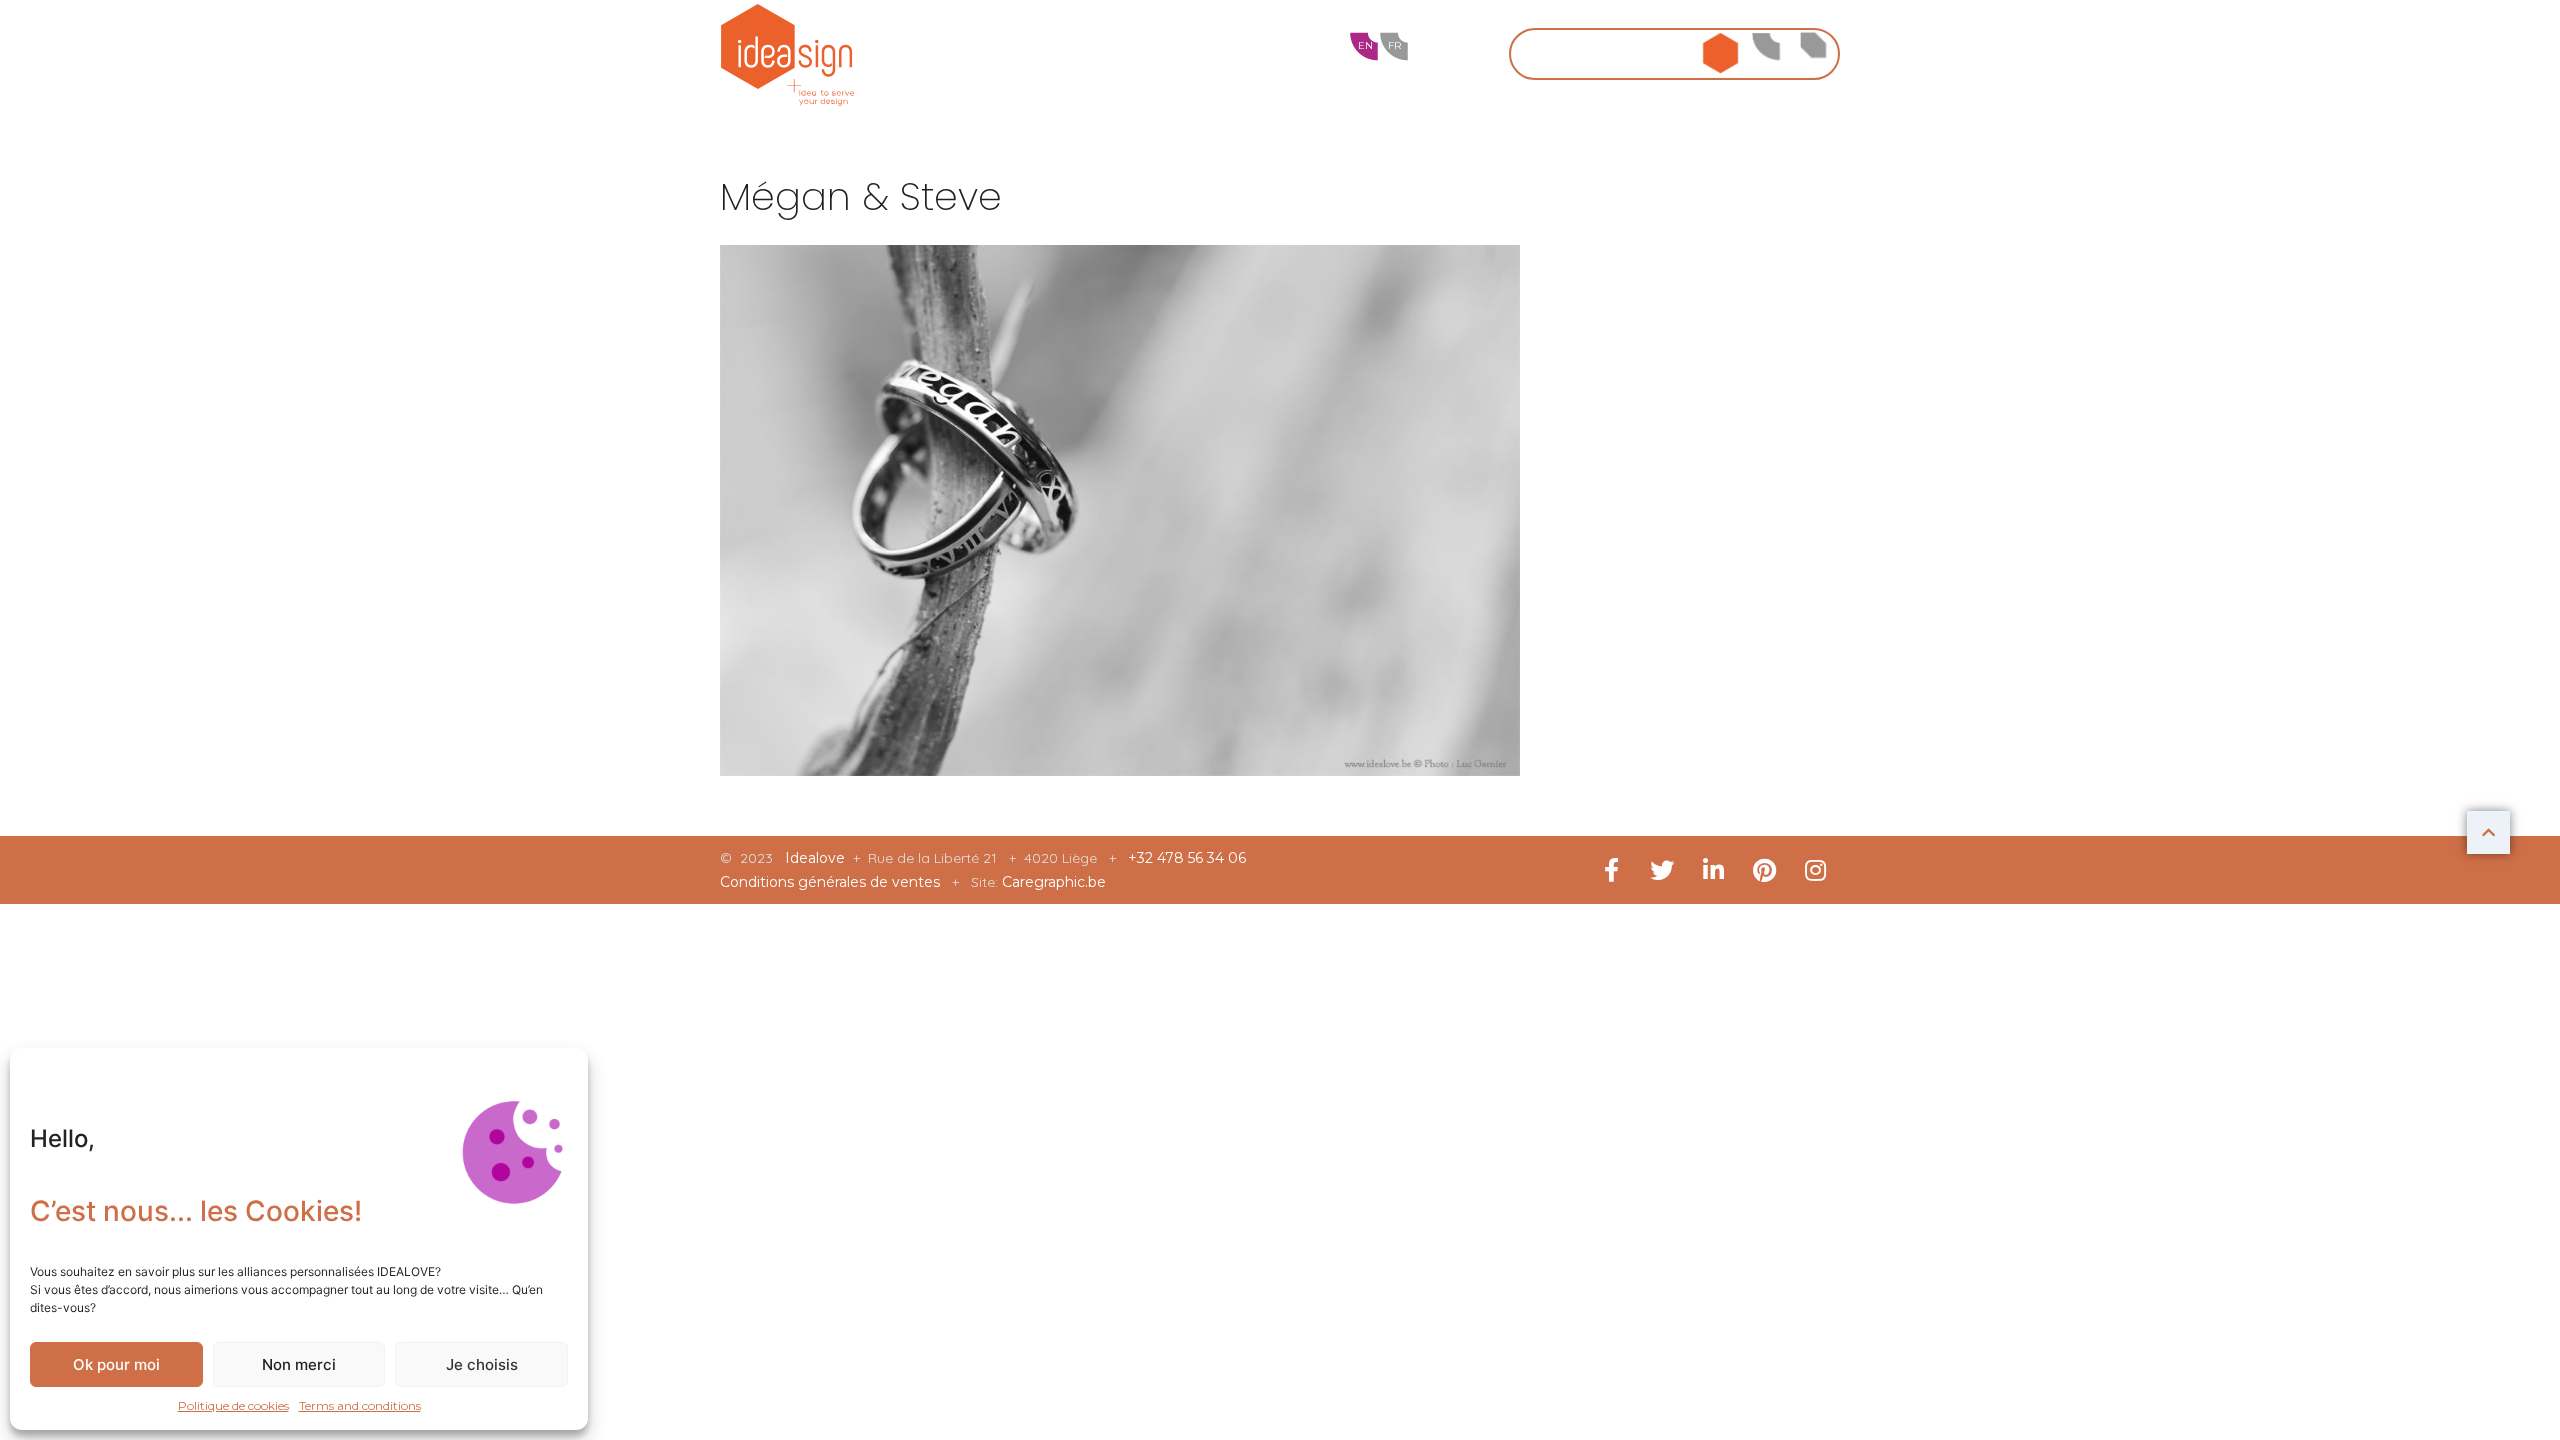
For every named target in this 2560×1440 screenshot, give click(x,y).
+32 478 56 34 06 (1187, 858)
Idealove (817, 858)
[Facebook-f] (1611, 870)
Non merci (299, 1364)
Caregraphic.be (1054, 882)
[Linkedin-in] (1713, 870)
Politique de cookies (233, 1405)
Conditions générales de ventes (832, 882)
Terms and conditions (360, 1405)
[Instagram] (1815, 870)
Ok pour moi (116, 1364)
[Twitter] (1662, 870)
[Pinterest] (1764, 870)
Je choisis (482, 1364)
